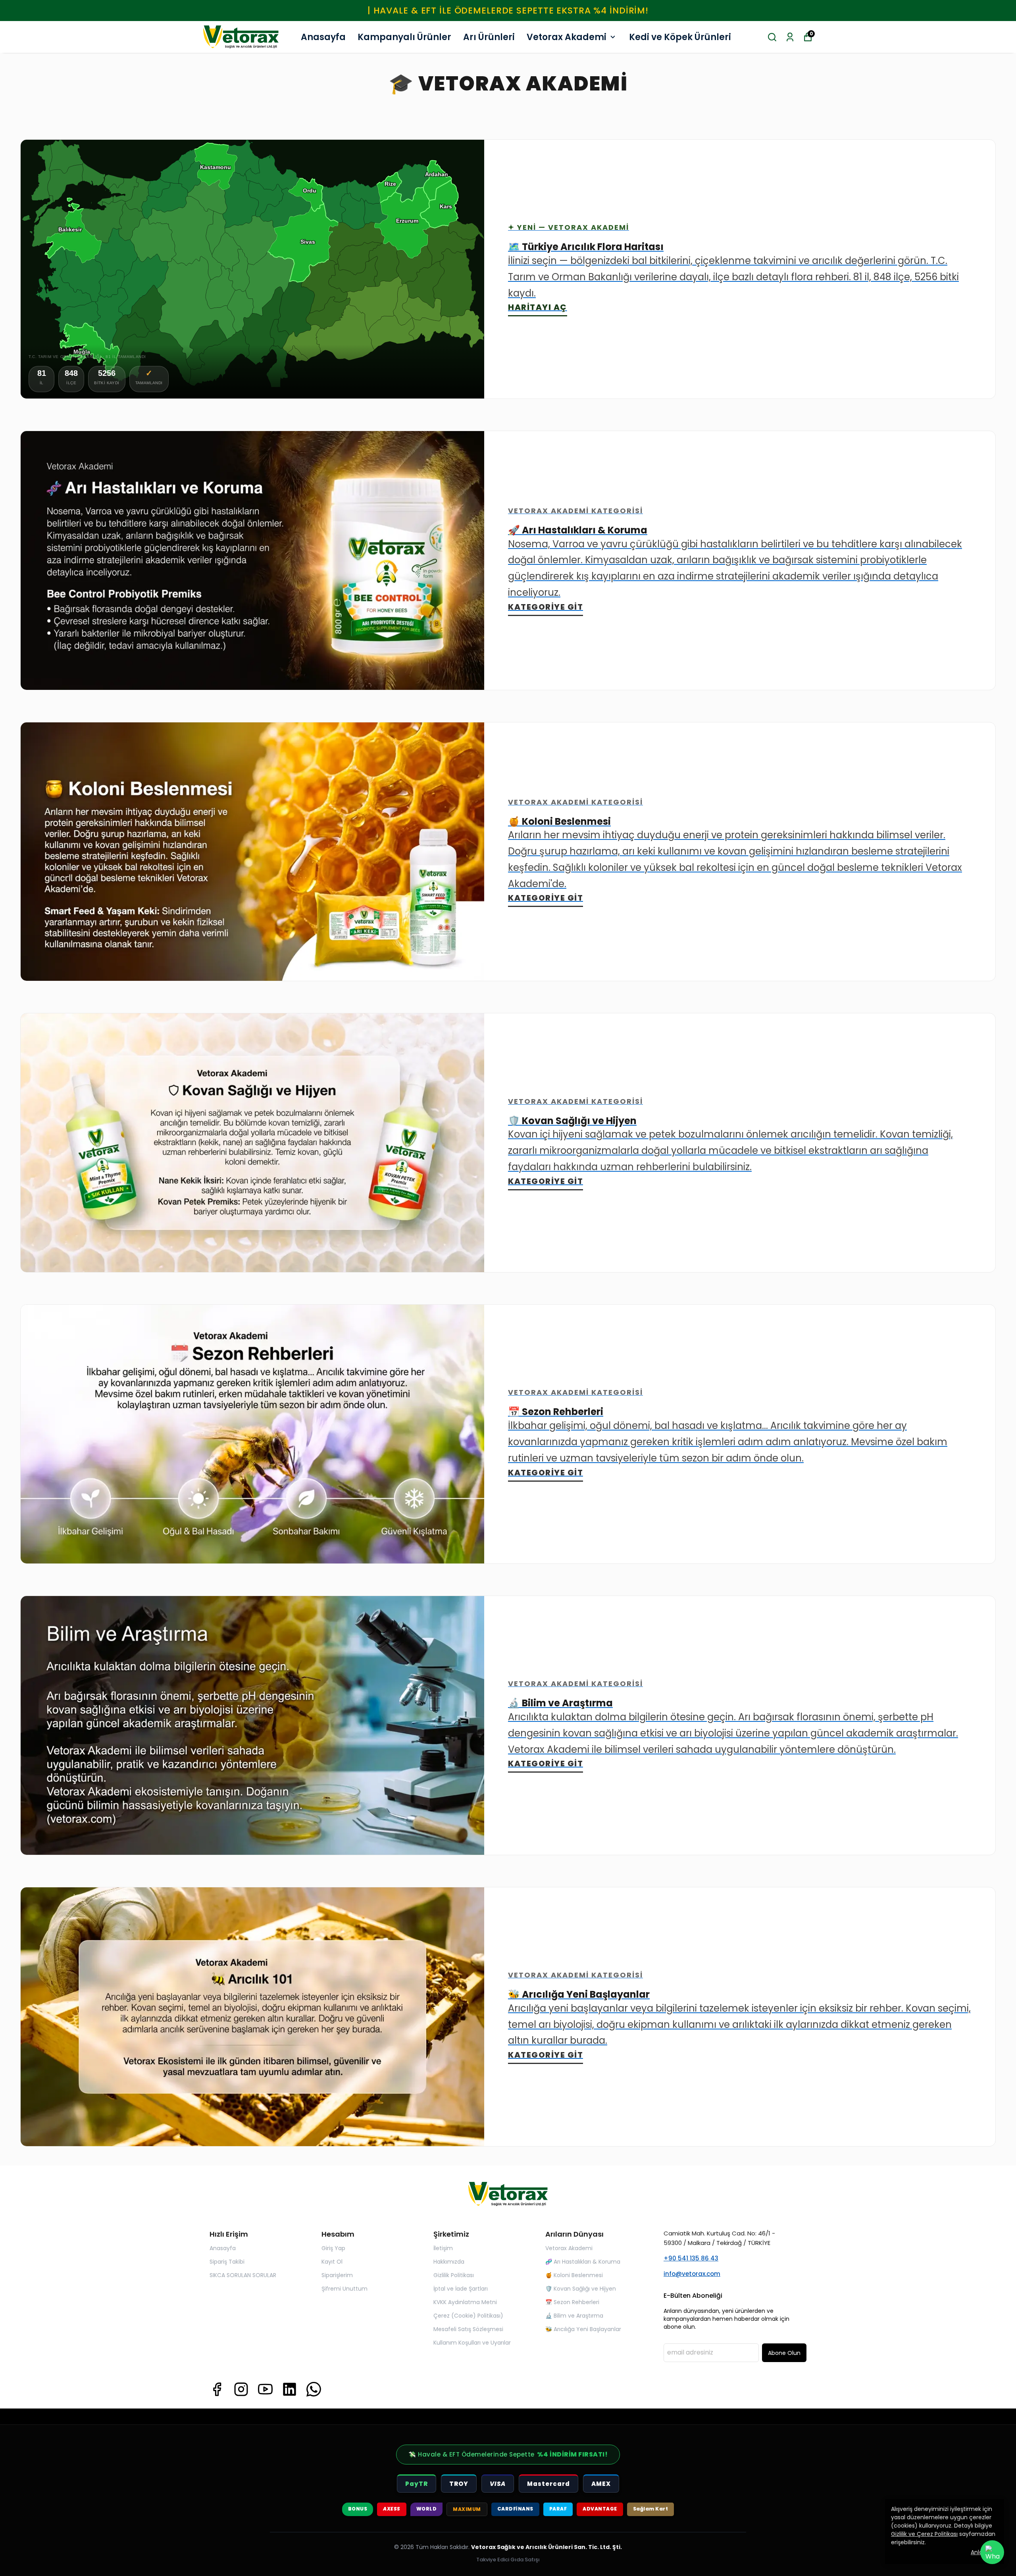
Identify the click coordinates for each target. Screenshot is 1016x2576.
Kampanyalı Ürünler (404, 37)
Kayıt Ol (332, 2262)
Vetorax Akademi (567, 37)
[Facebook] (217, 2389)
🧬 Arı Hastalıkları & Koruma (583, 2262)
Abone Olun (784, 2353)
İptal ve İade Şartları (461, 2289)
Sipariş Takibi (227, 2262)
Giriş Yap (333, 2248)
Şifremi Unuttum (344, 2289)
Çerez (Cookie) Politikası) (468, 2316)
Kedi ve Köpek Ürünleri (680, 37)
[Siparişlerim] (790, 37)
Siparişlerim (337, 2275)
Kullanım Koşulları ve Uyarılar (472, 2343)
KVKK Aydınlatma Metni (465, 2302)
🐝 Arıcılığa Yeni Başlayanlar (583, 2329)
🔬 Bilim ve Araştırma (574, 2316)
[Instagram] (241, 2389)
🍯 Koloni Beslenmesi (574, 2275)
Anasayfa (323, 37)
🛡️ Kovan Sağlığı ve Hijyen (581, 2289)
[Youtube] (265, 2389)
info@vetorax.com (692, 2274)
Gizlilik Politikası (454, 2275)
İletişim (443, 2248)
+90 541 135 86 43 (691, 2258)
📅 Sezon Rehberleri (572, 2302)
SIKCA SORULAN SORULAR (243, 2275)
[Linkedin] (290, 2389)
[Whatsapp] (314, 2389)
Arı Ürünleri (489, 37)
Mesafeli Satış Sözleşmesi (468, 2329)
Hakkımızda (449, 2262)
